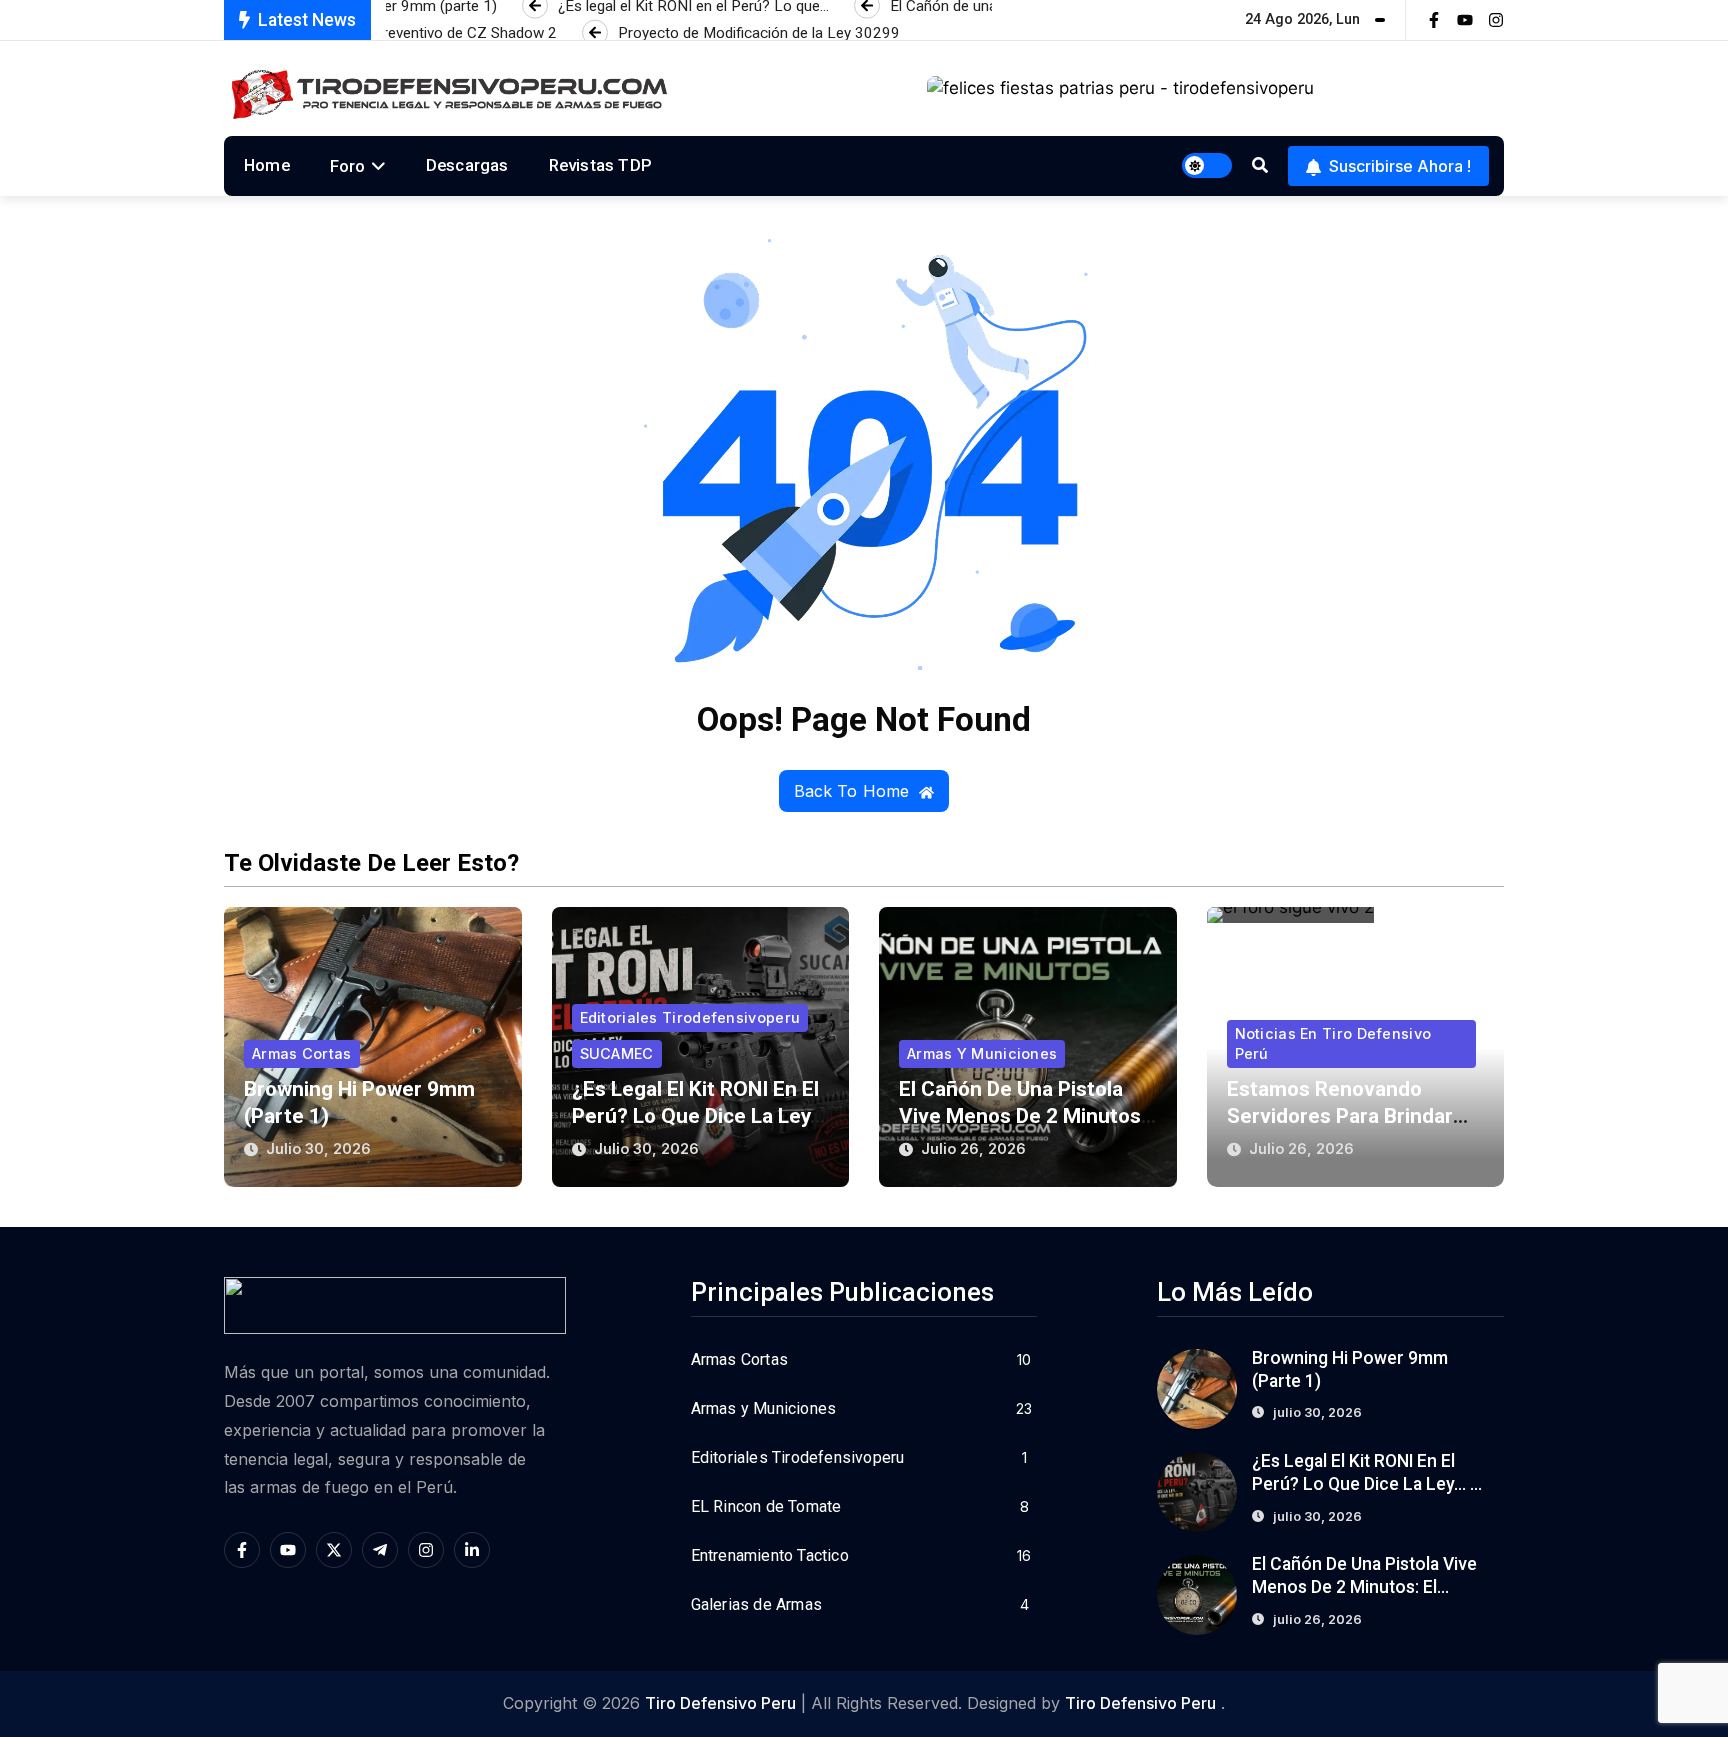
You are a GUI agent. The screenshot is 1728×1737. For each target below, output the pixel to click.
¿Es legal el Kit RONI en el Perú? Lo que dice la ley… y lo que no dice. (698, 1116)
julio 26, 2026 (973, 1148)
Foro (348, 166)
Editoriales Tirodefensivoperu (690, 1017)
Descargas (467, 165)
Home (267, 165)
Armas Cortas (302, 1053)
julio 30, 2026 (318, 1148)
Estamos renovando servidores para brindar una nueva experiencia (1340, 1116)
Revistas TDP (600, 165)
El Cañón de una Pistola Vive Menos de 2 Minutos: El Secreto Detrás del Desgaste (1366, 1587)
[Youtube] (1465, 20)
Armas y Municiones (982, 1053)
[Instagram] (1496, 20)
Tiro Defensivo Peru (720, 1703)
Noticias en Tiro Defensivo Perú (1333, 1043)
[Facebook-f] (1434, 20)
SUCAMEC (617, 1053)
